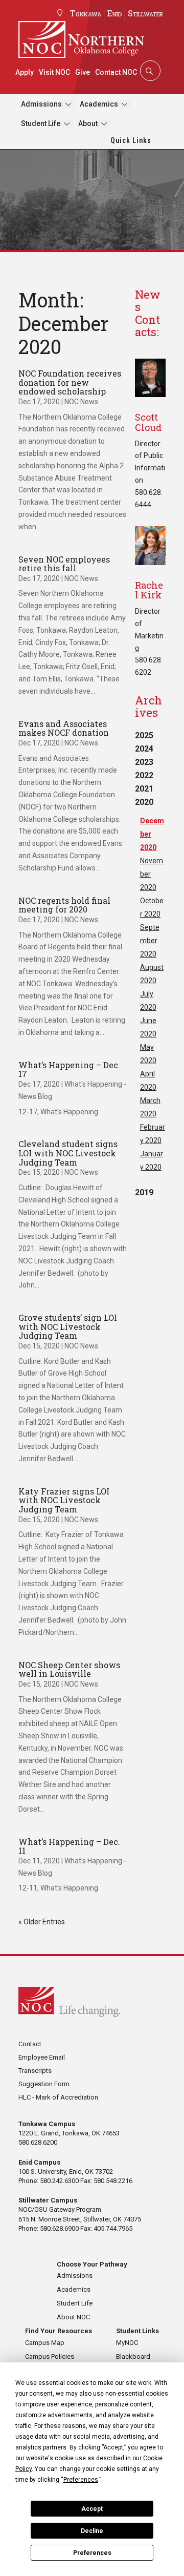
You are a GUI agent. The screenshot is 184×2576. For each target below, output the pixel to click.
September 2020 (150, 941)
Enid (114, 13)
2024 (144, 749)
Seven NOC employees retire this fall (64, 564)
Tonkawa (86, 13)
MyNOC (127, 2343)
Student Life (41, 123)
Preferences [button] (81, 2480)
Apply (25, 72)
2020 (144, 802)
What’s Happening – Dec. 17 (69, 1069)
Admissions (41, 104)
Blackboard (133, 2356)
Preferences (92, 2553)
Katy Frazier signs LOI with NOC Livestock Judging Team (64, 1500)
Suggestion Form (44, 2084)
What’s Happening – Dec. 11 (69, 1846)
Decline (92, 2531)
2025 (144, 735)
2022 (144, 775)
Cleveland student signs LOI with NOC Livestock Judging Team (68, 1153)
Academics (99, 104)
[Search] (149, 71)
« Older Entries (42, 1922)
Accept (92, 2509)
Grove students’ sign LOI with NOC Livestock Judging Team (68, 1326)
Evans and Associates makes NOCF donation (64, 728)
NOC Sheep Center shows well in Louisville (69, 1669)
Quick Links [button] (131, 140)
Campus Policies (50, 2356)
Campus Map (45, 2343)
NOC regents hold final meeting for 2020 (64, 905)
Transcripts (35, 2071)
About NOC (73, 2317)
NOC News (81, 402)
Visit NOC (54, 72)
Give (83, 72)
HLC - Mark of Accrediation (58, 2097)
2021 (144, 789)
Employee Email (42, 2057)
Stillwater (145, 13)
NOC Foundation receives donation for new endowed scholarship (70, 382)
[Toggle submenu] (68, 104)
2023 (144, 762)
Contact (30, 2044)
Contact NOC (116, 72)
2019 (144, 1192)
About (88, 123)
